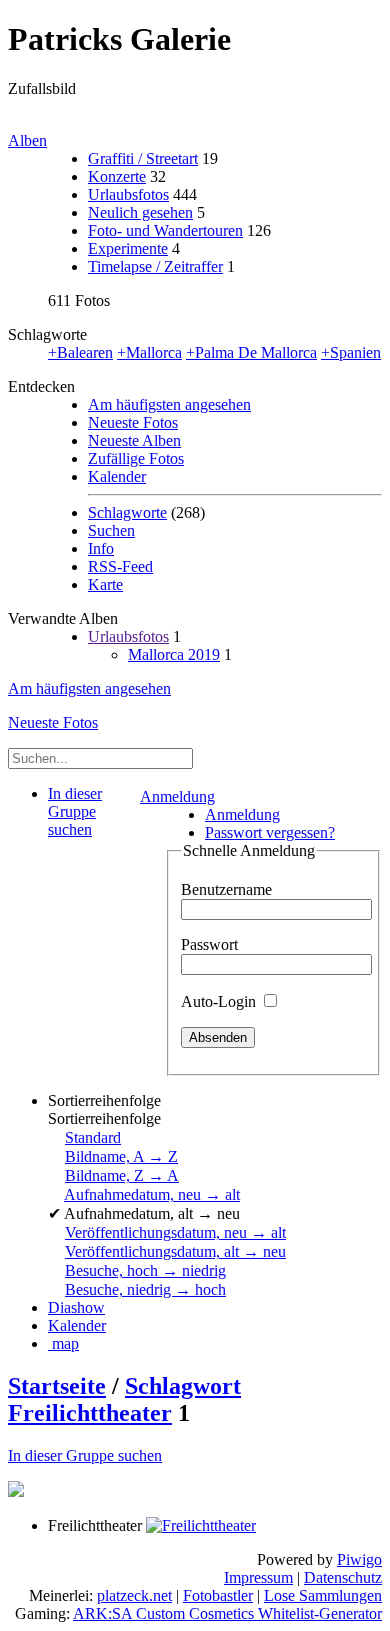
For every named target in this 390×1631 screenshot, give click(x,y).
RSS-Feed (120, 566)
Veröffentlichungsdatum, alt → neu (175, 1251)
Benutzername (226, 889)
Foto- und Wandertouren (165, 230)
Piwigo (359, 1559)
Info (101, 548)
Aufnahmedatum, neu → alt (152, 1194)
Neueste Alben (134, 440)
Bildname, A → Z (121, 1156)
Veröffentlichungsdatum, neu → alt (175, 1232)
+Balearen (80, 352)
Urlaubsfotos (128, 194)
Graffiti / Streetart (143, 158)
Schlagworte (127, 512)
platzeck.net (134, 1595)
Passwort (209, 944)
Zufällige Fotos (136, 458)
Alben (27, 140)
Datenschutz (343, 1577)
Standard (93, 1137)
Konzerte (117, 176)
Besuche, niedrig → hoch (145, 1289)
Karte (105, 584)
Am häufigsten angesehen (169, 404)
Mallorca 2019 (174, 654)
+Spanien (351, 352)
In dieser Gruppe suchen (85, 1455)
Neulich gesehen (140, 212)
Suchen (111, 530)
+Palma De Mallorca (251, 352)
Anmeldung (177, 796)
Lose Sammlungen (323, 1595)
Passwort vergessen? (270, 832)
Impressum (258, 1577)
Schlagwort (183, 1386)
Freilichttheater (90, 1413)
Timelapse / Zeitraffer (155, 266)
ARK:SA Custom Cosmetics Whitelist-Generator (227, 1613)
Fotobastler (218, 1595)
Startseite (57, 1386)
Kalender (117, 476)
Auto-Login (220, 1001)
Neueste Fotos (133, 422)
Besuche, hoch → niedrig (145, 1270)
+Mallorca (149, 352)
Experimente (128, 248)
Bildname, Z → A (122, 1175)
